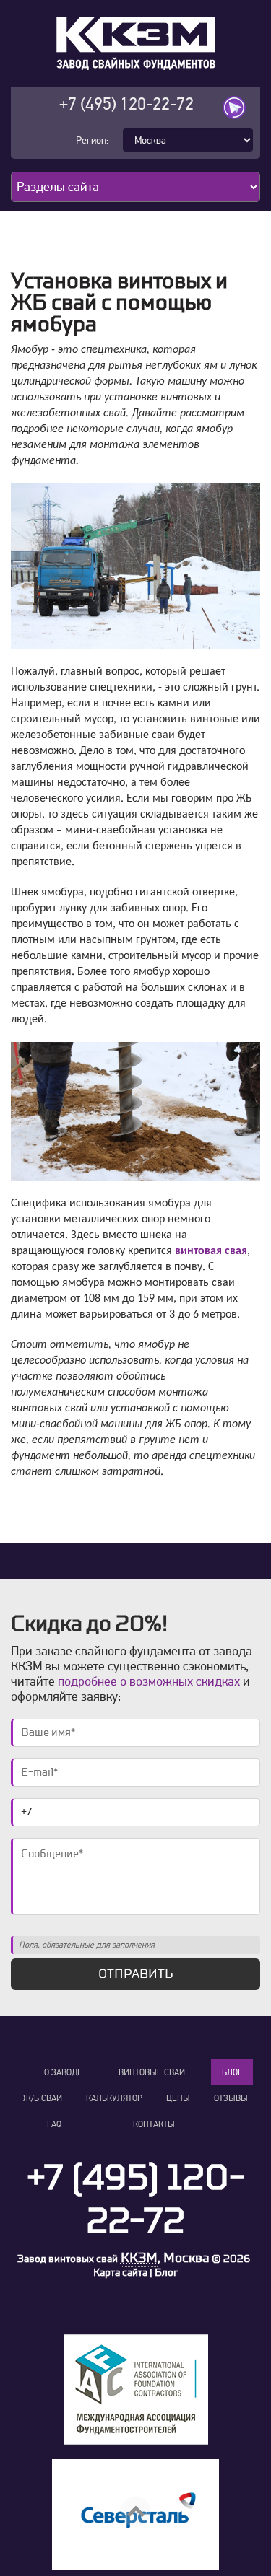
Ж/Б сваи (43, 2098)
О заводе (63, 2072)
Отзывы (231, 2098)
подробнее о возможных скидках (149, 1681)
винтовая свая (211, 1251)
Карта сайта (120, 2273)
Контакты (154, 2124)
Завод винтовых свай (68, 2259)
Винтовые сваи (152, 2072)
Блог (232, 2072)
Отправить (135, 1974)
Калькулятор (114, 2098)
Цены (178, 2098)
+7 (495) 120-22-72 (126, 104)
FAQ (54, 2124)
